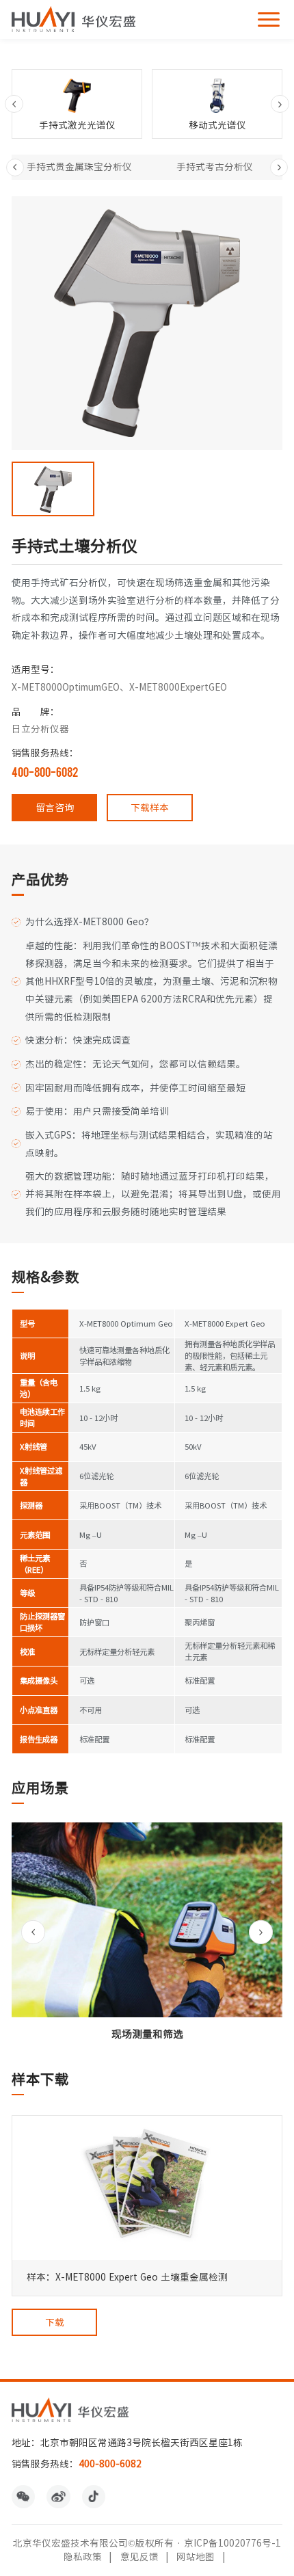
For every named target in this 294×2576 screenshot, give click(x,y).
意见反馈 (139, 2557)
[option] (77, 104)
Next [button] (280, 104)
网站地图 (196, 2557)
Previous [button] (14, 104)
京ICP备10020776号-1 (232, 2543)
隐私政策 (83, 2557)
